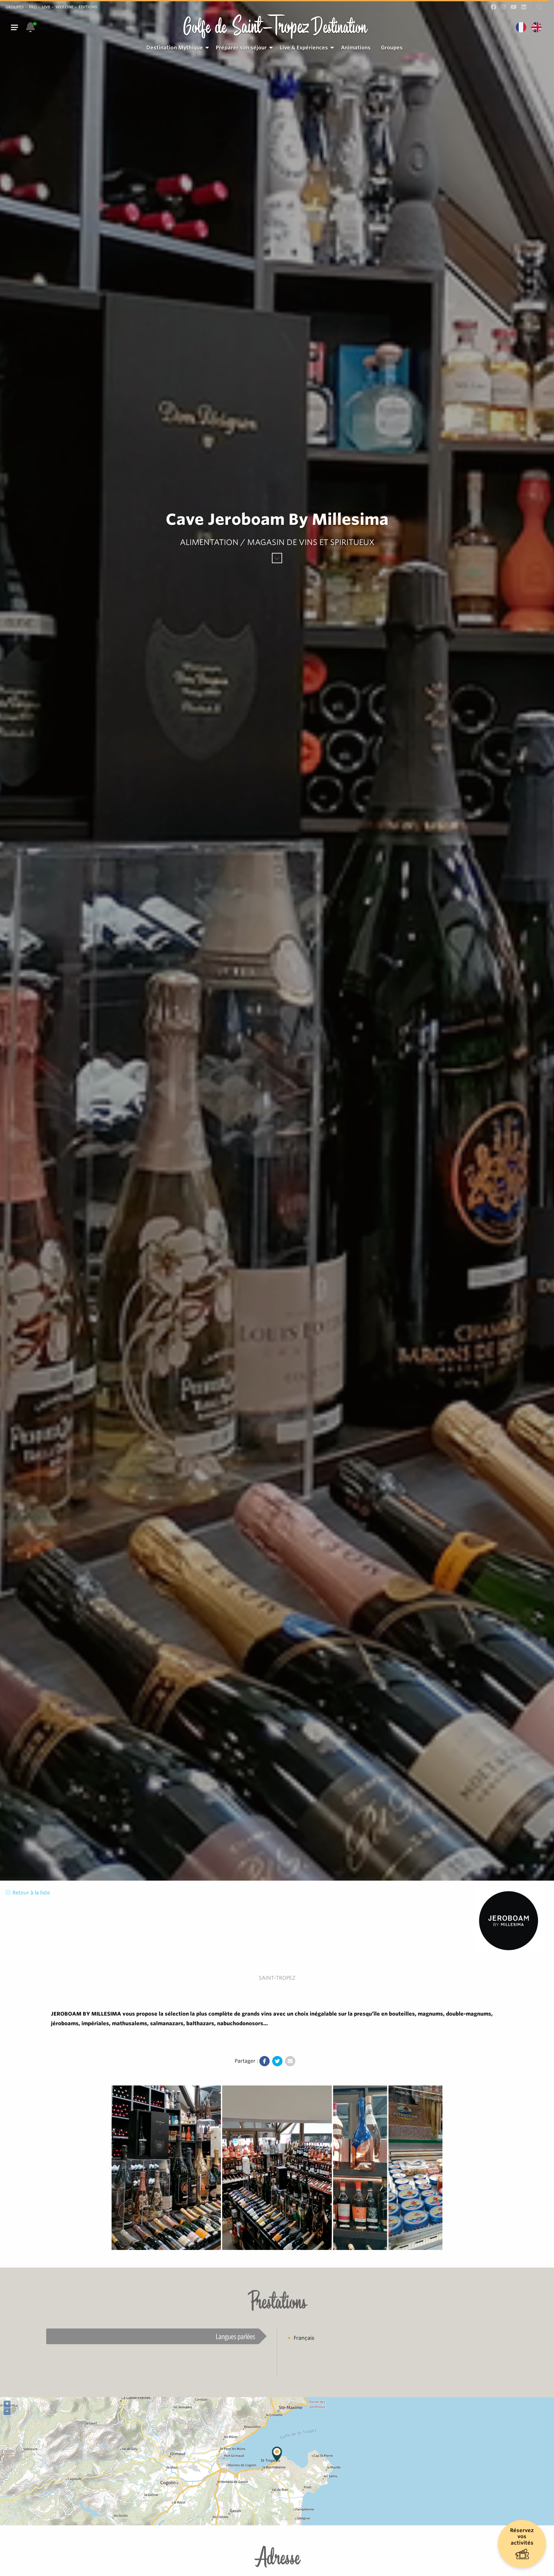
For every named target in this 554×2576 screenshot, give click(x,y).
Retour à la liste (31, 1893)
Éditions (88, 7)
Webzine (64, 7)
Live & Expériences (304, 48)
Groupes (15, 7)
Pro (33, 7)
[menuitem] (176, 48)
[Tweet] (277, 2061)
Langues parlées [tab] (235, 2336)
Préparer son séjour (241, 48)
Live (46, 7)
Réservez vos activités (522, 2536)
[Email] (290, 2061)
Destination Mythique (175, 48)
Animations (356, 48)
